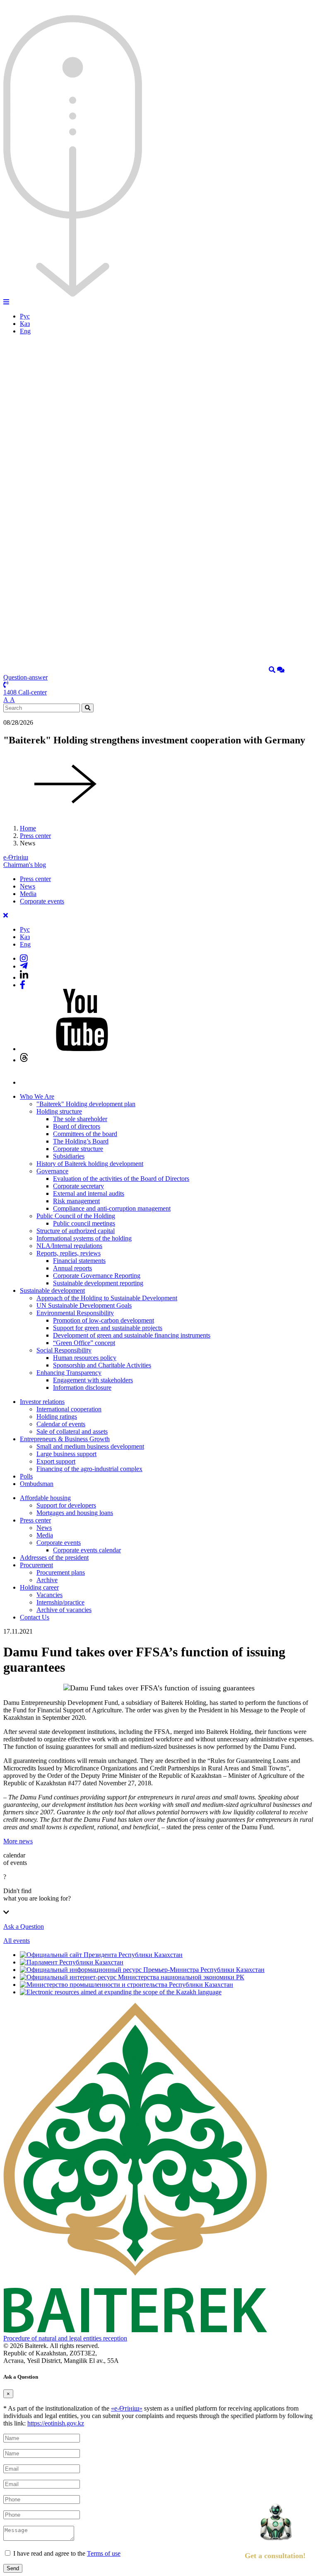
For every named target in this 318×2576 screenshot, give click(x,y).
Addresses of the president (54, 1557)
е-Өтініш (16, 857)
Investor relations (42, 1402)
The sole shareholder (80, 1119)
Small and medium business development (90, 1446)
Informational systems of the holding (84, 1238)
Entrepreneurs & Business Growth (65, 1439)
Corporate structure (78, 1149)
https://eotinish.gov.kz (56, 2423)
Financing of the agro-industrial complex (89, 1469)
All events (17, 1941)
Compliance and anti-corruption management (112, 1208)
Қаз (25, 324)
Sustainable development (52, 1290)
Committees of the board (85, 1134)
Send (13, 2568)
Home (28, 828)
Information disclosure (82, 1388)
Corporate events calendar (87, 1550)
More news (18, 1841)
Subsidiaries (69, 1156)
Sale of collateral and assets (72, 1431)
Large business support (66, 1454)
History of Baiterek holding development (90, 1164)
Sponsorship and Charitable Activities (102, 1365)
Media (28, 894)
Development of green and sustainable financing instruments (132, 1335)
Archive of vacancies (64, 1610)
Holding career (39, 1587)
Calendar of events (61, 1424)
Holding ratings (57, 1417)
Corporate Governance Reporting (97, 1276)
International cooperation (69, 1409)
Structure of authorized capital (76, 1231)
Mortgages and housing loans (75, 1513)
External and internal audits (89, 1193)
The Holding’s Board (81, 1141)
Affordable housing (45, 1498)
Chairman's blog (25, 865)
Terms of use (104, 2553)
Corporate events (42, 901)
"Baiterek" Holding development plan (86, 1104)
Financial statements (79, 1261)
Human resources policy (85, 1358)
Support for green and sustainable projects (108, 1328)
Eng (25, 331)
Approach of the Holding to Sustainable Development (107, 1298)
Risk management (76, 1201)
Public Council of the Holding (76, 1216)
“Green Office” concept (84, 1343)
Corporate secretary (78, 1186)
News (28, 886)
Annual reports (72, 1268)
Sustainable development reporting (98, 1283)
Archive (47, 1580)
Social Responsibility (64, 1350)
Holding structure (59, 1111)
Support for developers (66, 1505)
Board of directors (77, 1126)
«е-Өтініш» (127, 2408)
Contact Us (35, 1617)
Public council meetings (84, 1223)
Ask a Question (24, 1927)
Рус (25, 316)
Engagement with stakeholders (93, 1380)
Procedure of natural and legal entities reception (65, 2338)
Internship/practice (60, 1602)
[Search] (272, 670)
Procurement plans (61, 1572)
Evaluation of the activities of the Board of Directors (121, 1179)
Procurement (36, 1565)
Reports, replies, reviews (69, 1253)
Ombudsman (37, 1484)
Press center (35, 836)
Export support (56, 1461)
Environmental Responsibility (75, 1313)
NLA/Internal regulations (69, 1246)
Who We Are (37, 1096)
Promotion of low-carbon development (104, 1320)
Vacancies (49, 1595)
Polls (26, 1476)
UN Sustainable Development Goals (84, 1305)
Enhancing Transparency (69, 1373)
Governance (52, 1171)
